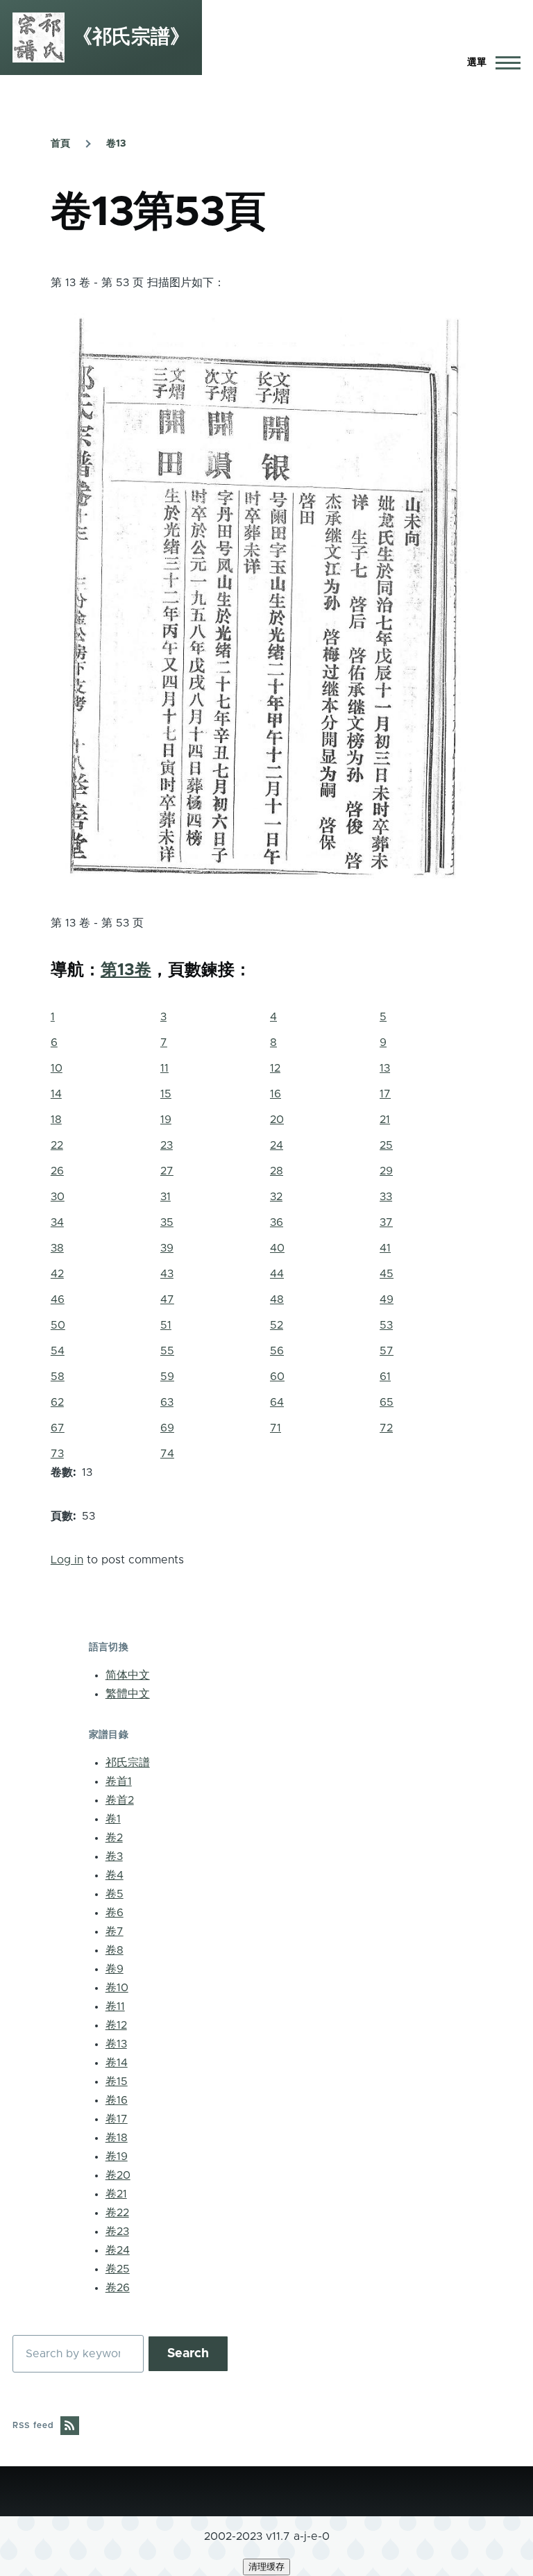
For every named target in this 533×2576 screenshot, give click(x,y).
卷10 (117, 1988)
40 (277, 1248)
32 (276, 1197)
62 (57, 1402)
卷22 (117, 2213)
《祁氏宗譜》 (131, 38)
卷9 (115, 1969)
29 (386, 1171)
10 (57, 1068)
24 (277, 1145)
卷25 (118, 2269)
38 (57, 1248)
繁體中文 (128, 1694)
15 (166, 1094)
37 (386, 1222)
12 (275, 1068)
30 (58, 1197)
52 (277, 1325)
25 (386, 1145)
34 (57, 1222)
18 (56, 1120)
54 (58, 1351)
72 (386, 1428)
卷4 (115, 1875)
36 (277, 1222)
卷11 (115, 2006)
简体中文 (128, 1675)
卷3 (114, 1856)
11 (164, 1068)
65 (387, 1402)
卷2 (114, 1838)
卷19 (117, 2157)
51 (166, 1325)
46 (58, 1299)
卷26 (118, 2288)
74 (167, 1454)
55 (167, 1351)
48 (277, 1299)
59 (167, 1377)
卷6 (115, 1913)
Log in (67, 1560)
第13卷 (126, 970)
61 (385, 1377)
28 (277, 1171)
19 (166, 1120)
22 (57, 1145)
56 (277, 1351)
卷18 (117, 2138)
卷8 (115, 1950)
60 (277, 1377)
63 (167, 1402)
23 (167, 1145)
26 (57, 1171)
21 (385, 1120)
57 (387, 1351)
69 (167, 1428)
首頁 (60, 144)
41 (385, 1248)
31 (166, 1197)
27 (167, 1171)
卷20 (118, 2175)
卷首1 (119, 1781)
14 (56, 1094)
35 (167, 1222)
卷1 (113, 1819)
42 (57, 1274)
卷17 (117, 2119)
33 (386, 1197)
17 (385, 1094)
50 (58, 1325)
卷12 (116, 2025)
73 (57, 1454)
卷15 (117, 2081)
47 (167, 1299)
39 (167, 1248)
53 (386, 1325)
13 (385, 1068)
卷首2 (120, 1800)
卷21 (116, 2194)
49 (387, 1299)
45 (387, 1274)
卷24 (118, 2250)
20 (277, 1120)
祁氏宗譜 (128, 1763)
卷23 (117, 2232)
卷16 (117, 2100)
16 (276, 1094)
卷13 (116, 144)
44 (277, 1274)
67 (58, 1428)
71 (276, 1428)
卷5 (115, 1894)
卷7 (115, 1931)
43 (167, 1274)
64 (277, 1402)
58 (58, 1377)
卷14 (117, 2063)
